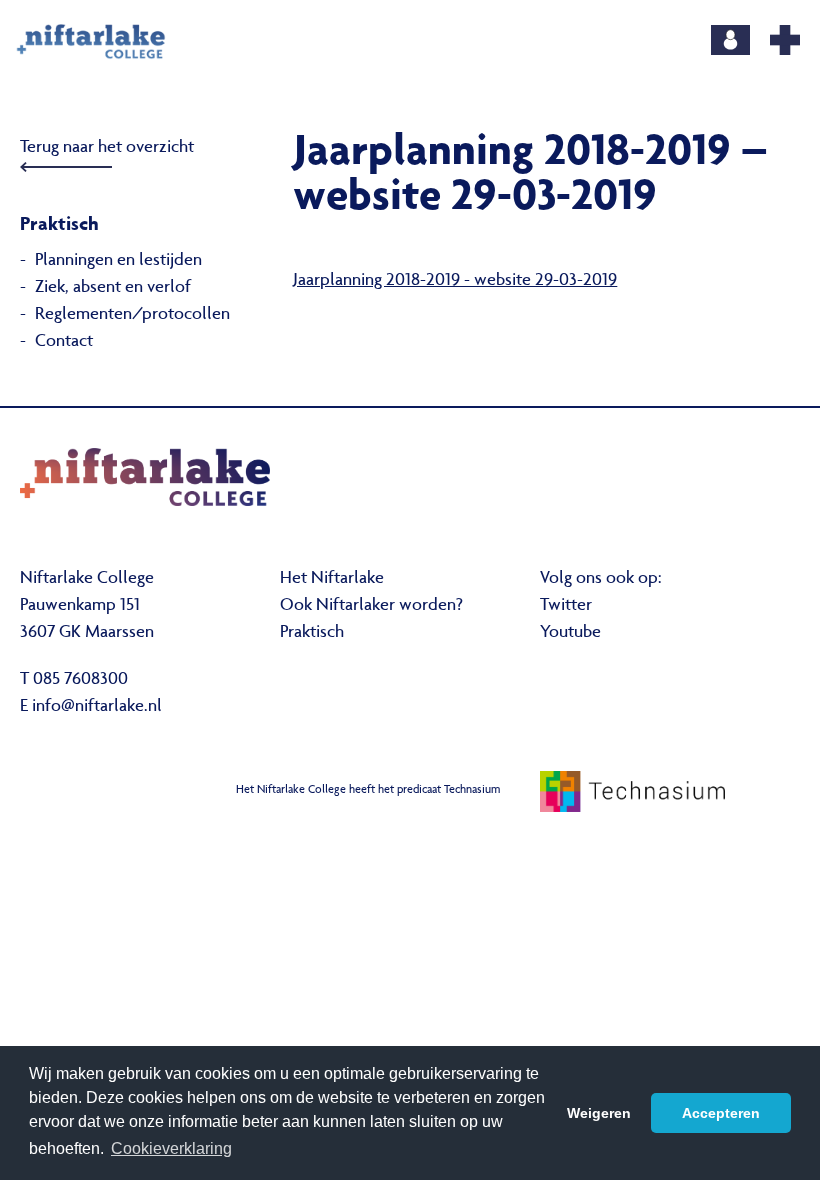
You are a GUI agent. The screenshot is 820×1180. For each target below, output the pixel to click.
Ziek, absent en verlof (113, 288)
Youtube (570, 633)
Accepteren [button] (721, 1113)
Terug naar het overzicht (107, 148)
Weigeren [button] (599, 1113)
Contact (64, 342)
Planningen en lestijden (118, 261)
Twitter (566, 606)
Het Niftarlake (332, 579)
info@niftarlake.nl (97, 707)
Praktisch (312, 633)
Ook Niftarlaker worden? (371, 606)
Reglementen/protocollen (132, 315)
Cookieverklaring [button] (171, 1148)
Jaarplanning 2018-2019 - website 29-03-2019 (455, 281)
